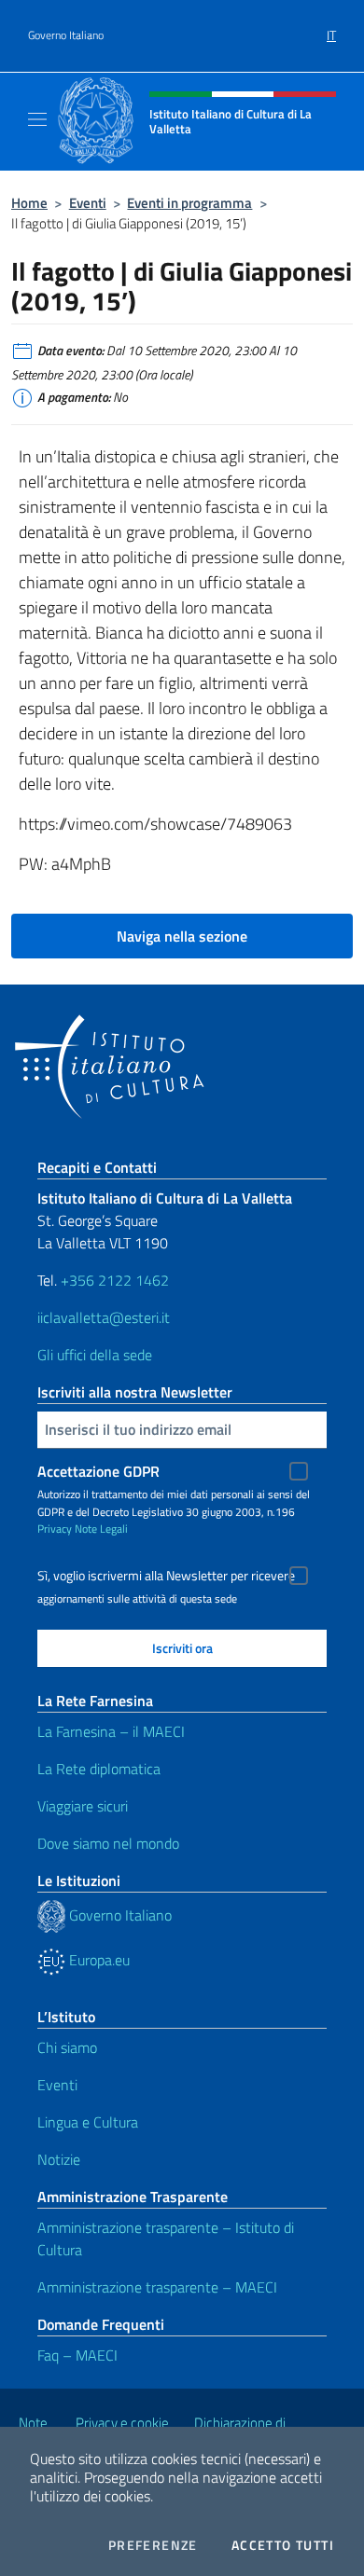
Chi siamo (67, 2047)
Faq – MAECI (77, 2355)
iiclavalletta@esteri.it (104, 1317)
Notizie (59, 2159)
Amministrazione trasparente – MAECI (157, 2287)
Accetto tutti (283, 2545)
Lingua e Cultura (88, 2122)
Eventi (88, 203)
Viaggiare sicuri (83, 1806)
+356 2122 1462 (115, 1280)
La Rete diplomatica (99, 1769)
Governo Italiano (66, 35)
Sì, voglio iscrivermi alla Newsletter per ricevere (166, 1576)
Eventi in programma (189, 203)
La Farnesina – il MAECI (111, 1731)
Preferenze (153, 2545)
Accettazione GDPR (98, 1471)
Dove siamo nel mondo (108, 1843)
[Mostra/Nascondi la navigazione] (37, 119)
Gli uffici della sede (95, 1355)
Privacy (55, 1529)
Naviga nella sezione (182, 936)
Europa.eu (98, 1960)
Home (29, 203)
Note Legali (101, 1529)
